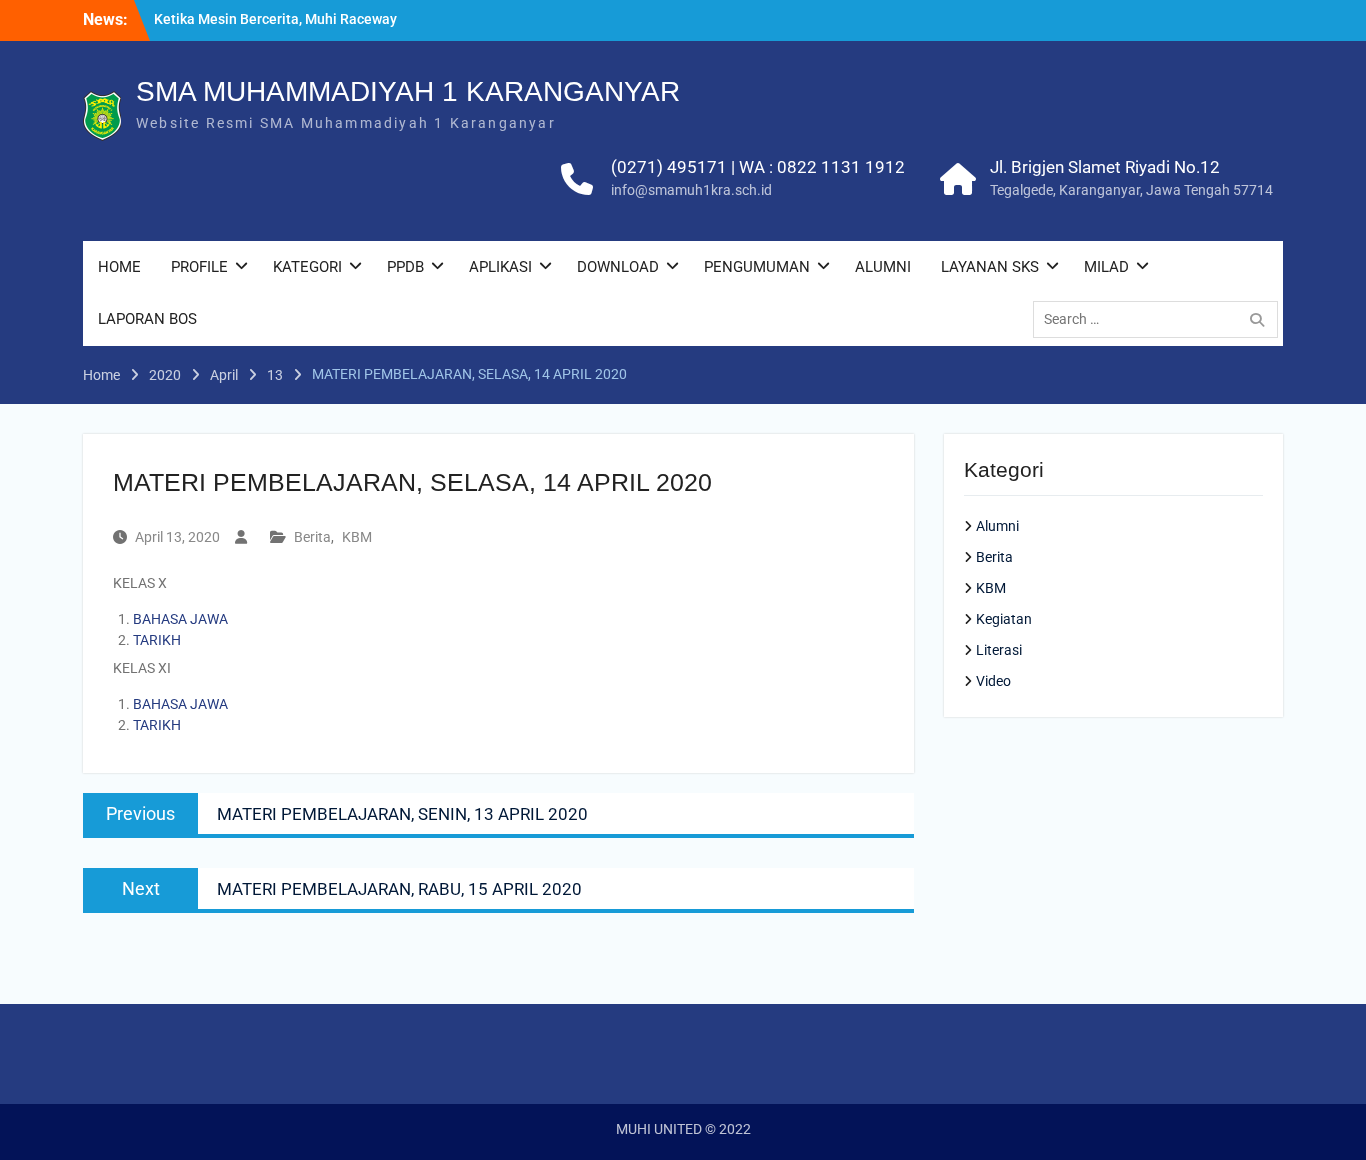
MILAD (1106, 267)
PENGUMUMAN (757, 267)
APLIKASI (500, 267)
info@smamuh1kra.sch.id (691, 190)
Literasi (999, 650)
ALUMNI (883, 267)
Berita (312, 537)
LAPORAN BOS (147, 319)
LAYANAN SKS (990, 267)
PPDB (405, 267)
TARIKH (157, 640)
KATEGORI (307, 267)
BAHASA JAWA (180, 619)
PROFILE (199, 267)
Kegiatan (1004, 619)
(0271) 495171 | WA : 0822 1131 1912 (758, 167)
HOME (119, 267)
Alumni (997, 526)
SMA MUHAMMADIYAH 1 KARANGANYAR (408, 91)
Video (993, 681)
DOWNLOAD (618, 267)
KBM (357, 537)
